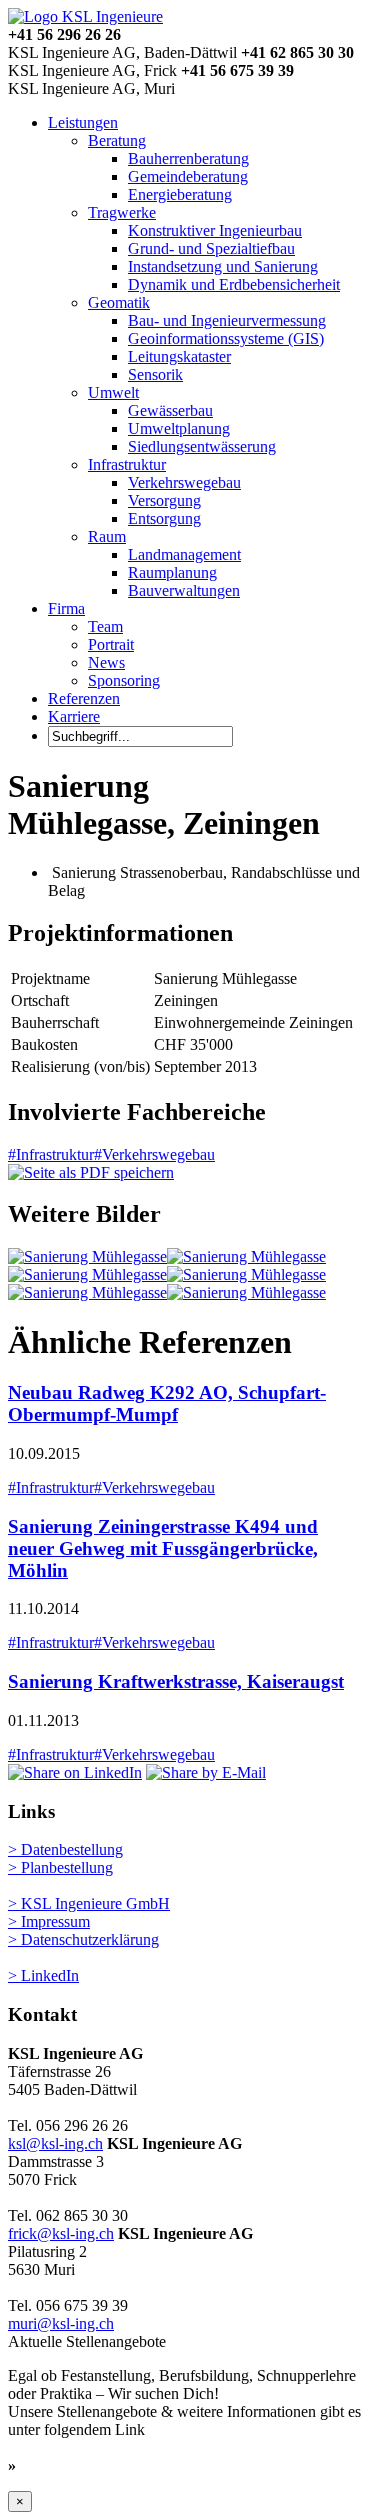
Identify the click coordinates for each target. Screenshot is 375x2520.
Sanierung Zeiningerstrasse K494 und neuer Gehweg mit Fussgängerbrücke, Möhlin (163, 1548)
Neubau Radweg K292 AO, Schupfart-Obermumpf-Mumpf (167, 1403)
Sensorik (155, 374)
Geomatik (119, 302)
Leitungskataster (179, 356)
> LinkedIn (43, 1975)
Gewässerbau (170, 410)
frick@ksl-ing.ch (61, 2233)
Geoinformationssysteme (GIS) (226, 338)
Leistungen (83, 122)
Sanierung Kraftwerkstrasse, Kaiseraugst (176, 1681)
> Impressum (49, 1921)
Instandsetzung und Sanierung (223, 266)
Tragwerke (122, 212)
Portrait (111, 644)
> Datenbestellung (65, 1849)
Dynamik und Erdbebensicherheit (234, 284)
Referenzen (84, 698)
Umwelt (113, 392)
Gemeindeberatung (188, 176)
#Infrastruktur (51, 1154)
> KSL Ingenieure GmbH (89, 1903)
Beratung (117, 140)
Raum (107, 536)
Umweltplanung (179, 428)
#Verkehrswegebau (154, 1154)
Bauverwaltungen (184, 590)
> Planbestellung (60, 1867)
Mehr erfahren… (78, 2465)
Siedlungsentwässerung (202, 446)
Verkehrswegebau (184, 482)
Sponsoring (124, 680)
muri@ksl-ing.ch (61, 2323)
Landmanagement (184, 554)
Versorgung (164, 500)
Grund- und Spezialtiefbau (211, 248)
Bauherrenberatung (188, 158)
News (106, 662)
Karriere (74, 716)
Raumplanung (172, 572)
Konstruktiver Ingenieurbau (215, 230)
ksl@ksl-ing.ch (55, 2143)
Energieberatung (180, 194)
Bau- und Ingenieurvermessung (227, 320)
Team (105, 626)
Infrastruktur (127, 464)
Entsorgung (164, 518)
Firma (66, 608)
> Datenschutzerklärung (83, 1939)
